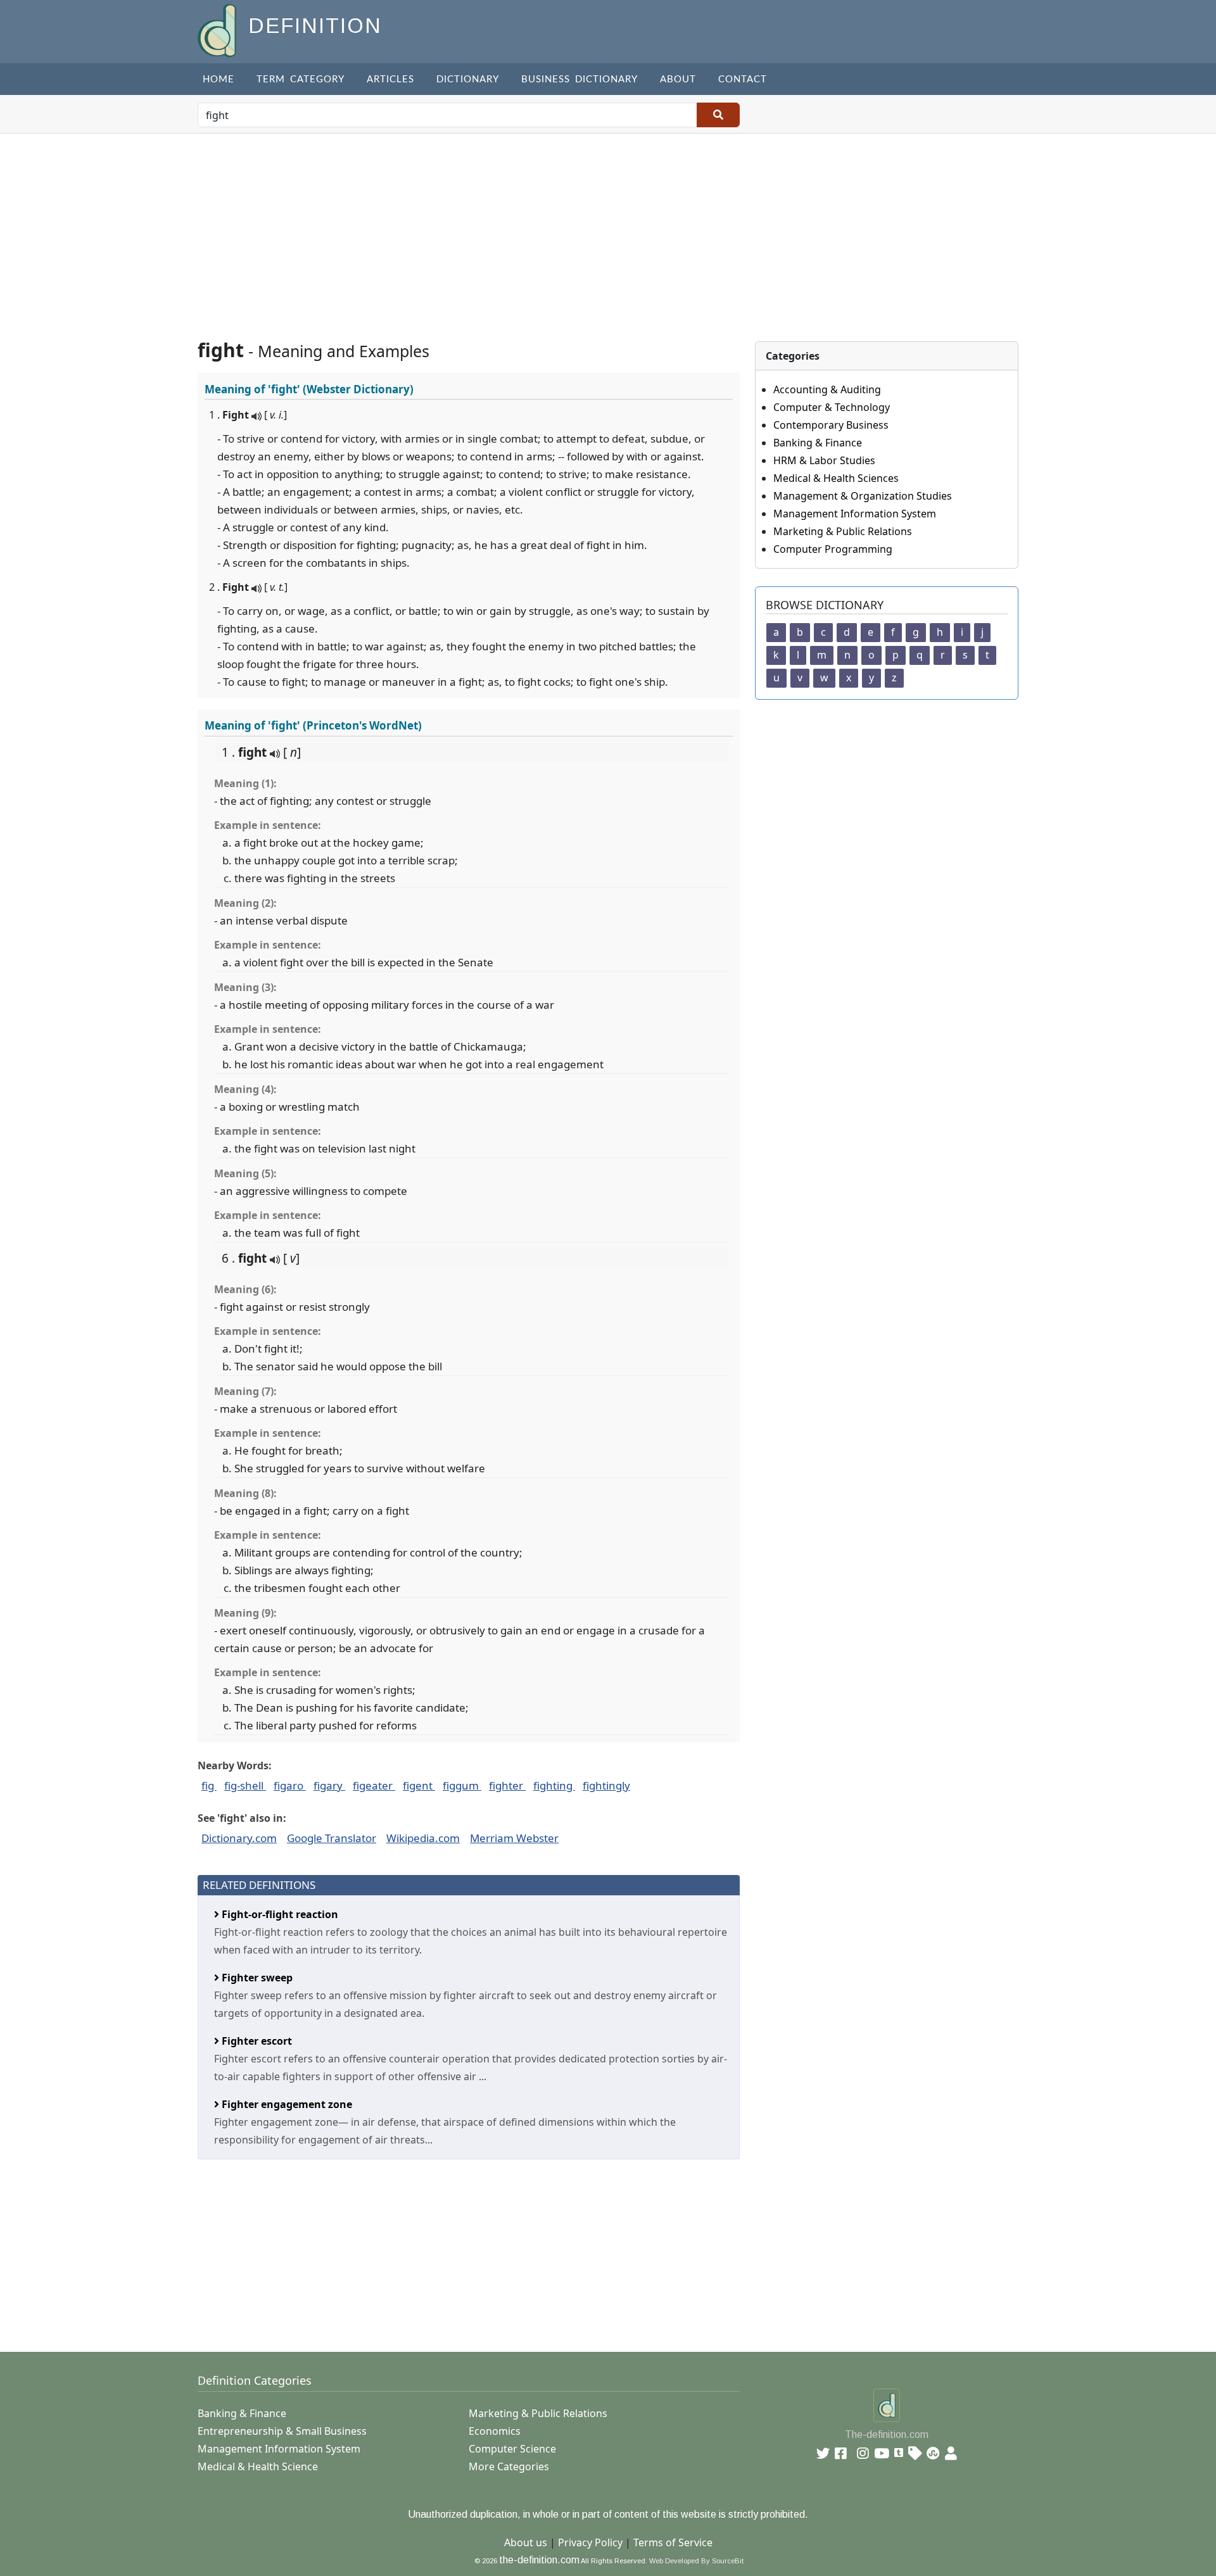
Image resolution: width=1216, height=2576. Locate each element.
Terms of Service (673, 2542)
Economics (495, 2431)
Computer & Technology (832, 407)
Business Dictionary (579, 79)
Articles (390, 79)
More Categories (509, 2466)
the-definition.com (539, 2560)
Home (218, 79)
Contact (743, 79)
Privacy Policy (590, 2542)
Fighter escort (256, 2041)
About (678, 79)
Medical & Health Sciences (836, 478)
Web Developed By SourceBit (696, 2561)
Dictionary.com (239, 1838)
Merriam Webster (514, 1838)
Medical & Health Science (258, 2466)
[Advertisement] (608, 229)
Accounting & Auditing (827, 389)
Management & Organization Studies (863, 496)
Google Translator (332, 1838)
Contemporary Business (831, 425)
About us (526, 2542)
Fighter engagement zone (286, 2104)
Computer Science (512, 2449)
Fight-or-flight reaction (279, 1914)
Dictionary (468, 79)
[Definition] (218, 29)
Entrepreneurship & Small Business (282, 2431)
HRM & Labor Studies (824, 460)
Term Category (301, 79)
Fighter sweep (256, 1978)
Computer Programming (833, 549)
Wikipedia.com (423, 1838)
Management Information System (855, 514)
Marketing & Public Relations (843, 531)
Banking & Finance (818, 443)
